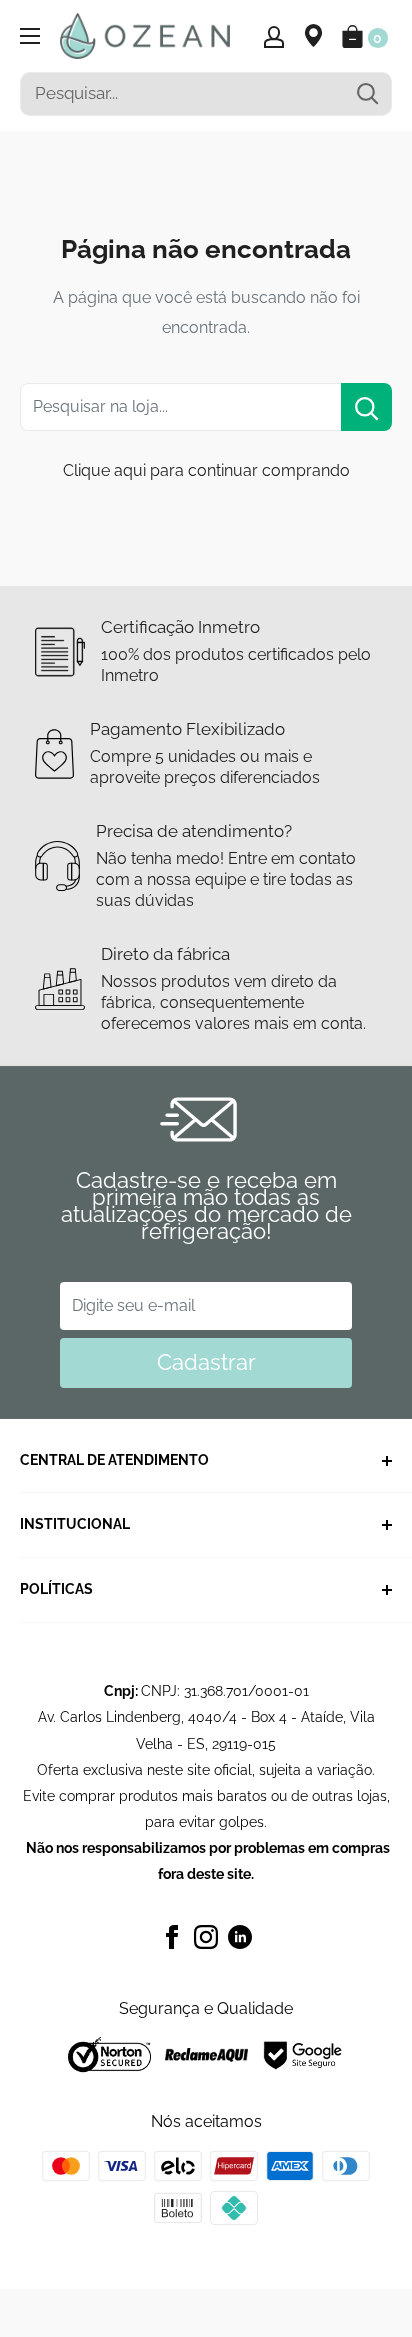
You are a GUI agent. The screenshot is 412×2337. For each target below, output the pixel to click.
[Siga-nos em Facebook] (172, 1936)
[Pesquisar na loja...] (366, 407)
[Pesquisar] (367, 94)
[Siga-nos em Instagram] (206, 1936)
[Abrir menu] (30, 36)
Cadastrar (206, 1362)
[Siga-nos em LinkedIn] (240, 1936)
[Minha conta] (274, 36)
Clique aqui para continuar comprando (206, 470)
